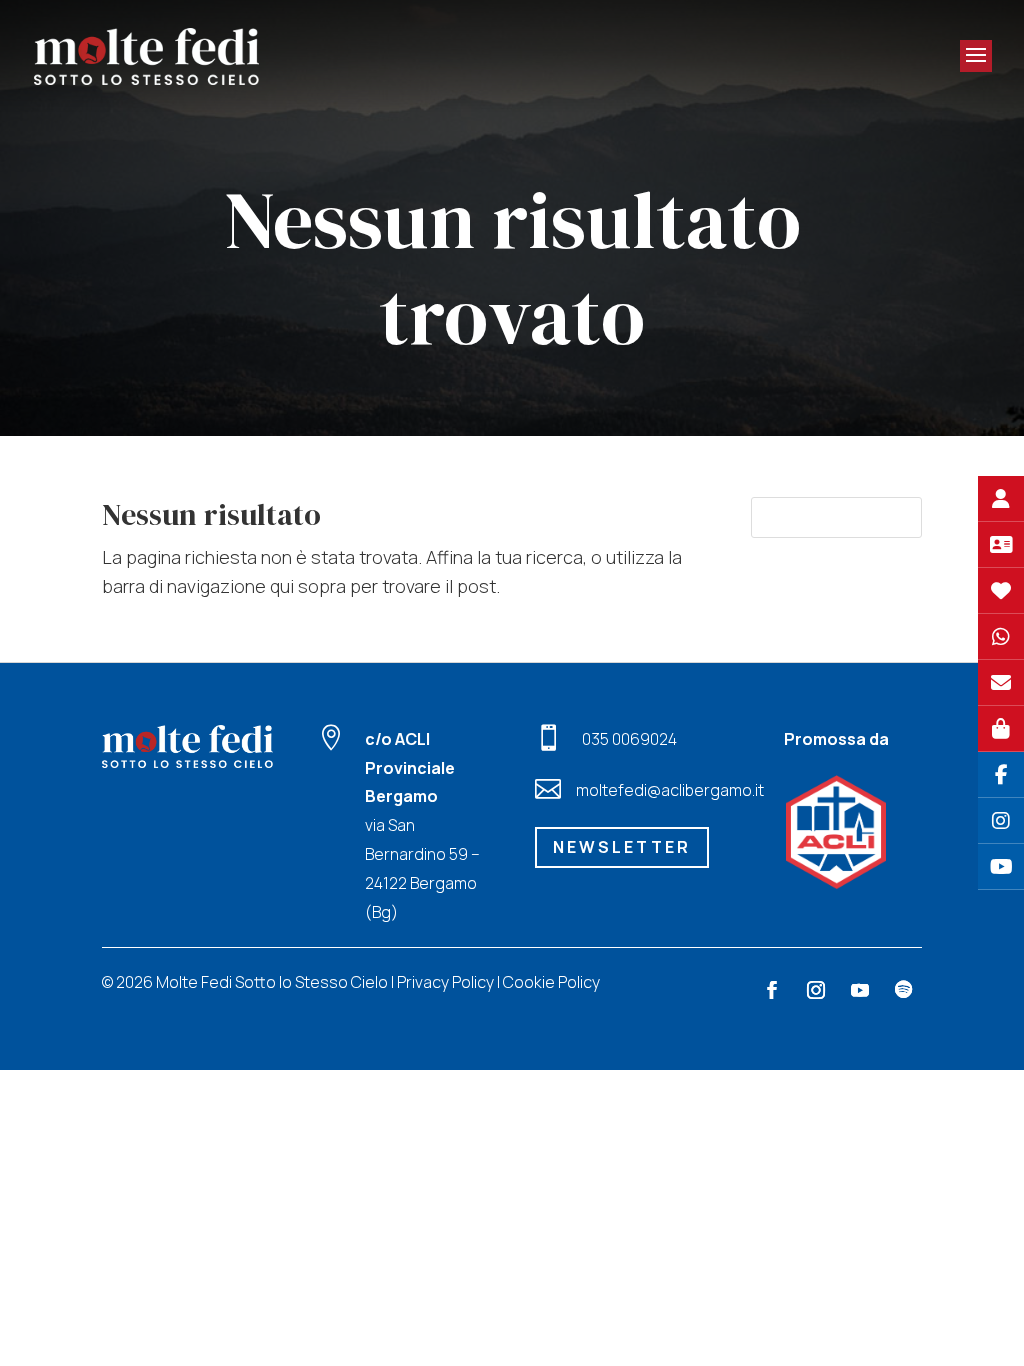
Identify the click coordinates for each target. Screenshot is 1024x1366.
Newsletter (622, 847)
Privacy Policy (445, 982)
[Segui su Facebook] (772, 990)
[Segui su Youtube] (860, 990)
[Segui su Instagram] (816, 990)
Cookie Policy (551, 982)
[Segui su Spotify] (904, 990)
